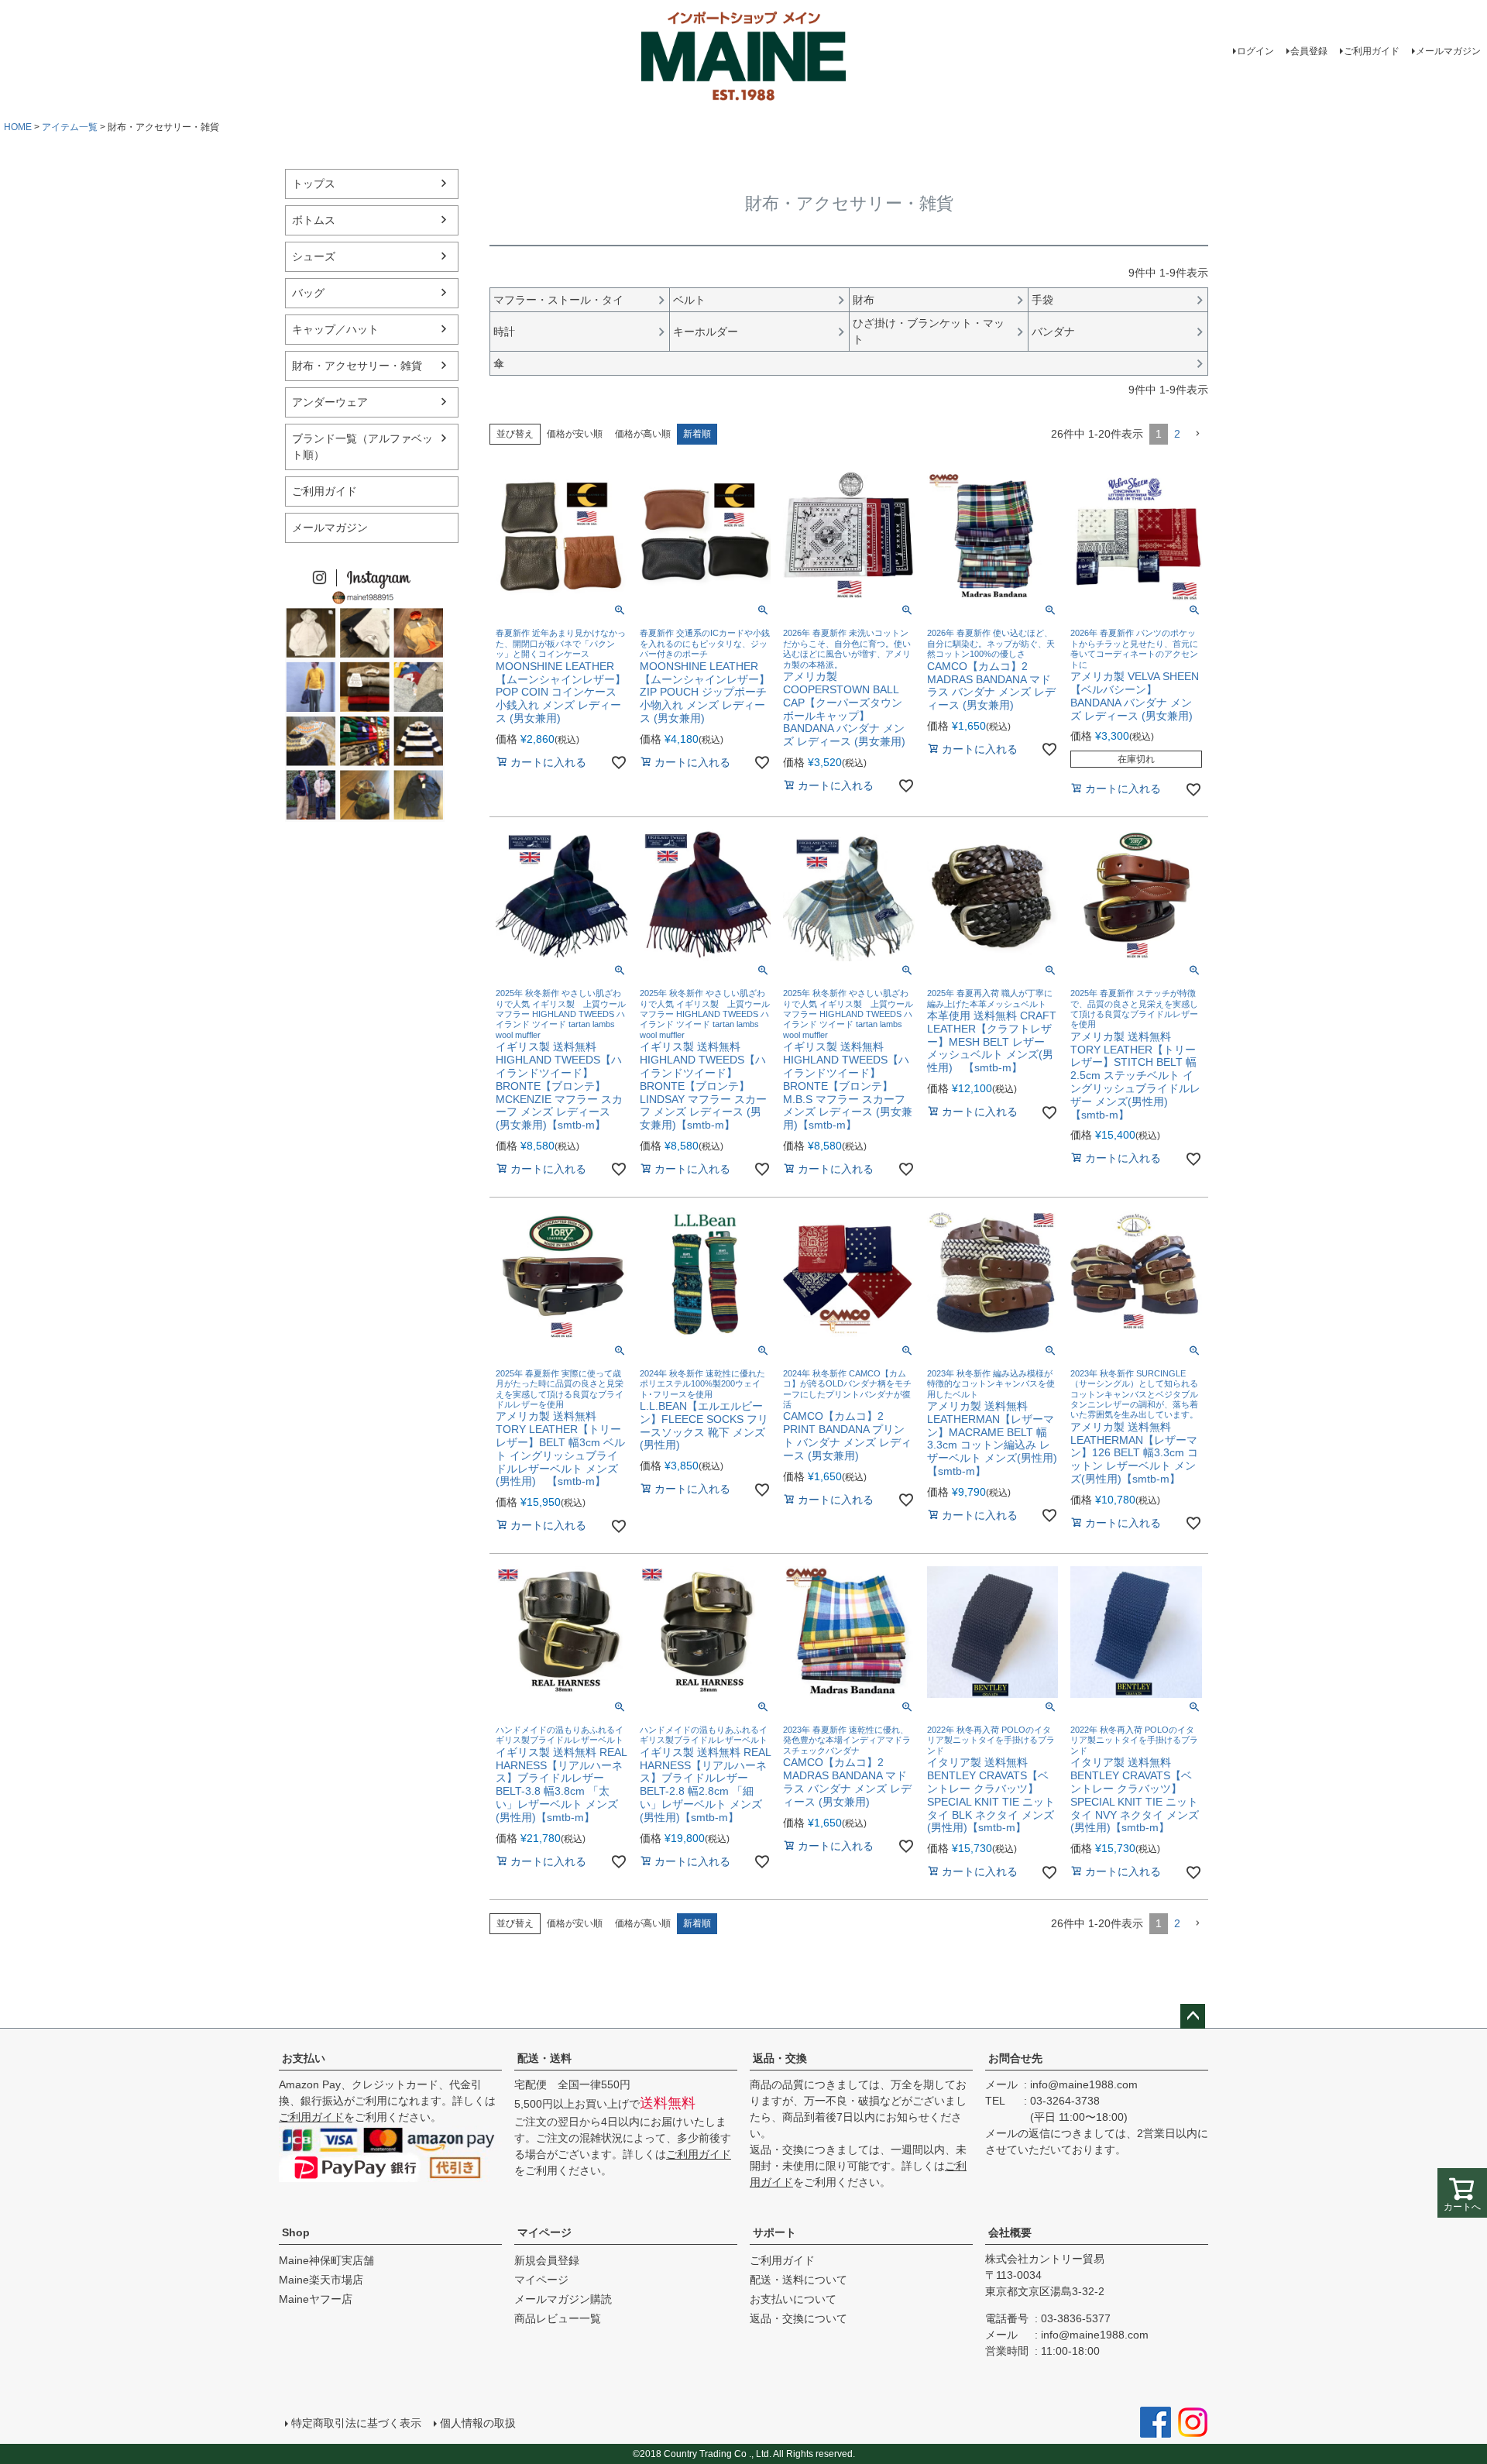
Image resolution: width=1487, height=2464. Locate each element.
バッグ (308, 293)
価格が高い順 (643, 434)
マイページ (544, 2232)
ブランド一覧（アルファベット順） (362, 447)
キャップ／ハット (335, 329)
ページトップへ (1193, 2016)
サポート (774, 2232)
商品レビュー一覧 (558, 2318)
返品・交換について (798, 2318)
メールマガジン (1448, 51)
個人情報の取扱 (478, 2423)
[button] (1197, 434)
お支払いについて (793, 2299)
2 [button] (1177, 434)
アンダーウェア (330, 402)
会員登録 (1309, 51)
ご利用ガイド (1372, 51)
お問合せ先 (1015, 2058)
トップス (314, 184)
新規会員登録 (547, 2260)
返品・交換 (780, 2058)
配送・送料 (544, 2058)
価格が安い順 (575, 434)
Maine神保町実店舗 (326, 2260)
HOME (18, 127)
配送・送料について (798, 2280)
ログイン (1255, 51)
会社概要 (1010, 2232)
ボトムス (314, 220)
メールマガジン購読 (563, 2299)
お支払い (304, 2058)
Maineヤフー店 (316, 2299)
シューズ (314, 256)
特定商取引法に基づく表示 (356, 2423)
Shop (296, 2232)
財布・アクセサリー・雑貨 (357, 366)
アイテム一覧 (70, 127)
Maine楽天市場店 (321, 2280)
